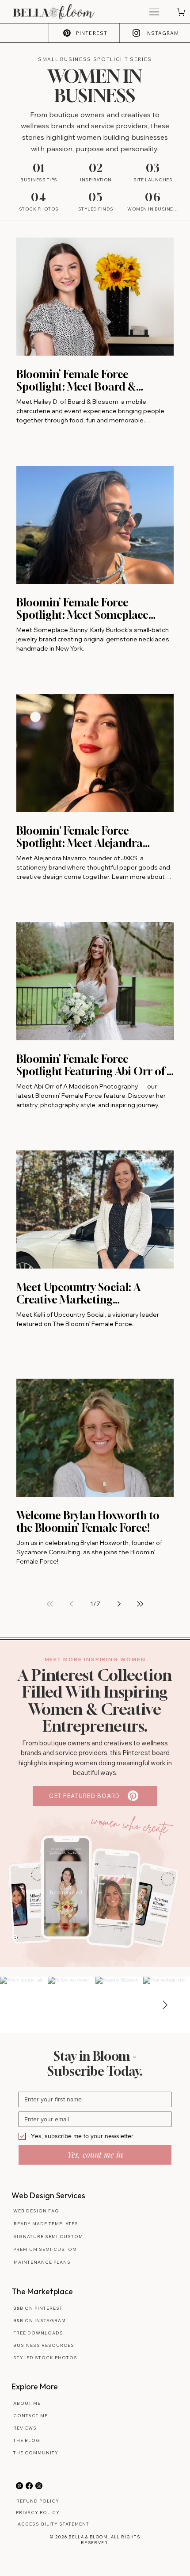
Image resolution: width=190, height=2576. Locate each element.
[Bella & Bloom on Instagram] (39, 2486)
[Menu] (154, 12)
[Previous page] (71, 1604)
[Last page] (140, 1604)
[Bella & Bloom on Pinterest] (19, 2486)
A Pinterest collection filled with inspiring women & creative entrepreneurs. (95, 1701)
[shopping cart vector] (180, 12)
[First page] (50, 1604)
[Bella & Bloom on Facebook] (29, 2486)
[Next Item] (165, 2005)
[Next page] (119, 1604)
